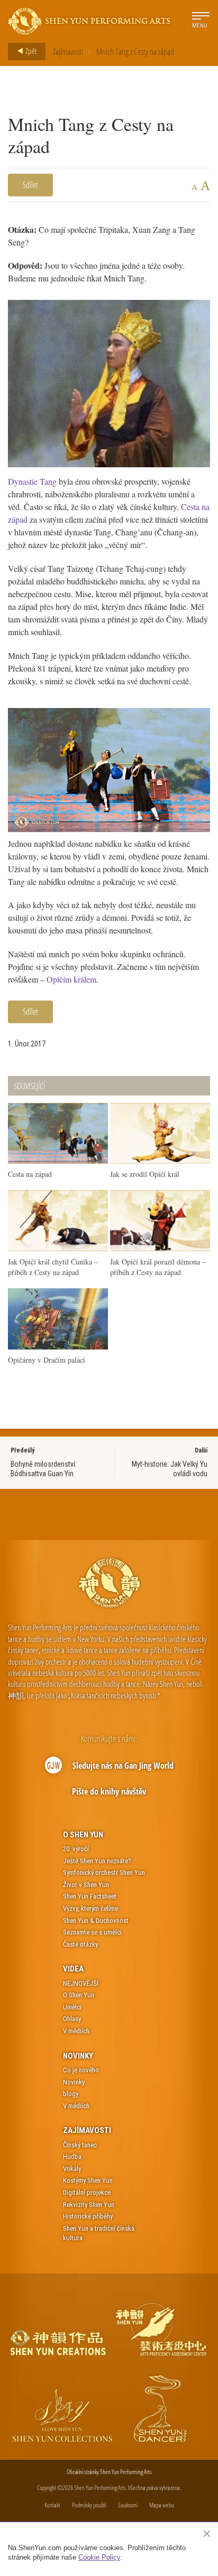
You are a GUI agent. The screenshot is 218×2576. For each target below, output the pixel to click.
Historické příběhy (88, 2216)
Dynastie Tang (32, 481)
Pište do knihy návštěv (109, 1791)
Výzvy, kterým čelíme (90, 1908)
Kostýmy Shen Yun (88, 2180)
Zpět (30, 51)
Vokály (72, 2169)
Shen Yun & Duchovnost (96, 1921)
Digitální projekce (87, 2192)
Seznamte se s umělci (92, 1932)
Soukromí (128, 2505)
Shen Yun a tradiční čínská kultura (99, 2233)
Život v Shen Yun (86, 1885)
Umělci (72, 2007)
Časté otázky (80, 1944)
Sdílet (30, 185)
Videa (73, 1969)
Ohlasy (72, 2019)
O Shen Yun (83, 1835)
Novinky (78, 2056)
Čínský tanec (80, 2145)
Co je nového (81, 2070)
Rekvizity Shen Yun (89, 2205)
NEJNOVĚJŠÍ (81, 1983)
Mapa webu (162, 2505)
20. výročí (76, 1849)
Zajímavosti (68, 52)
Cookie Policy (99, 2557)
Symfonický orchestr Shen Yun (104, 1872)
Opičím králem (71, 979)
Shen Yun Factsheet (90, 1896)
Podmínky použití (89, 2505)
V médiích (76, 2031)
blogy (71, 2094)
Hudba (72, 2157)
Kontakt (52, 2505)
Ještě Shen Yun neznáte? (97, 1861)
